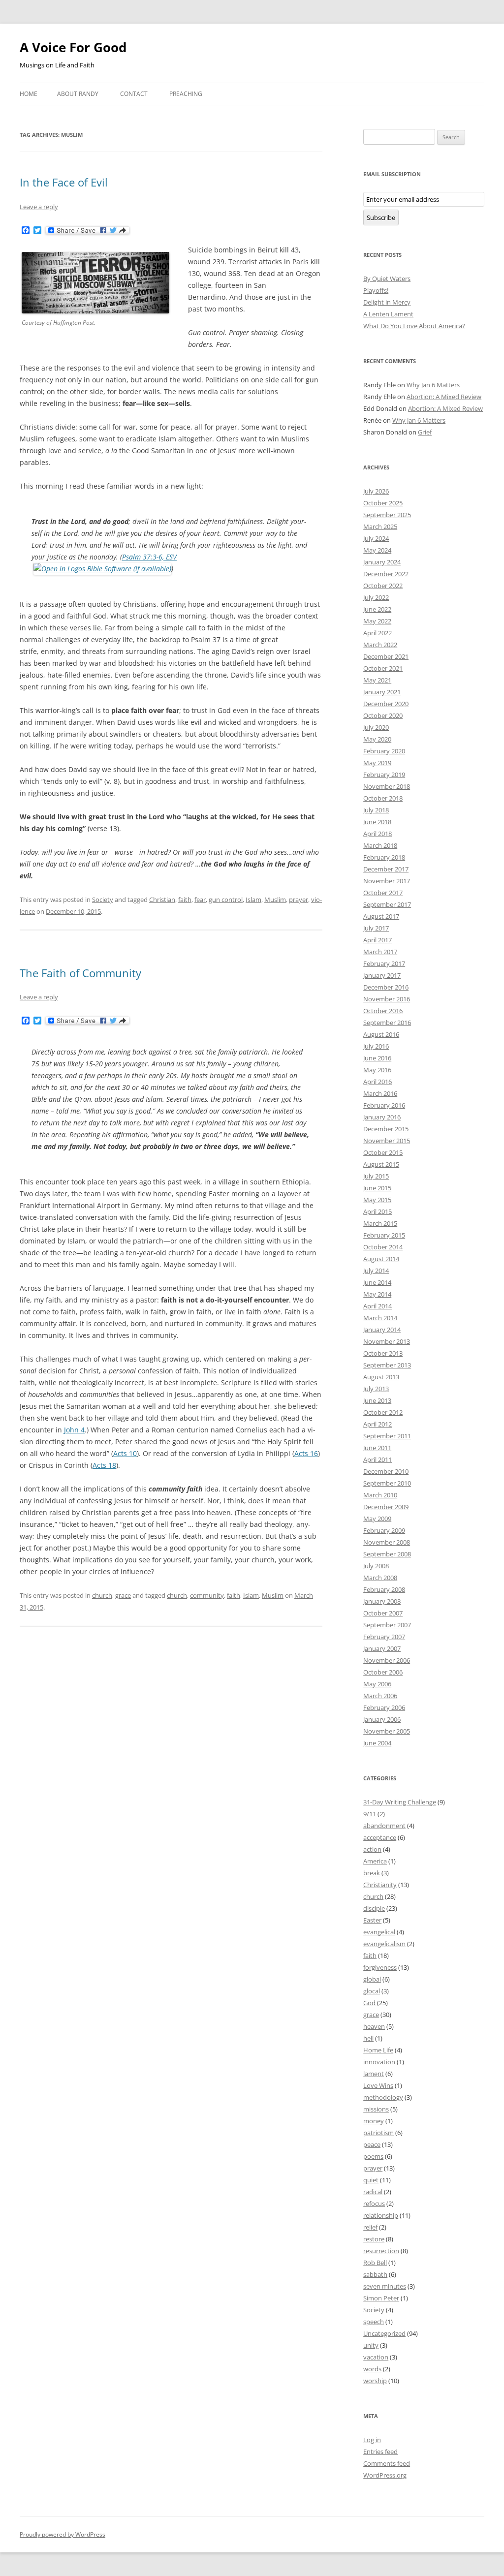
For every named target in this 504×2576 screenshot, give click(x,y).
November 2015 (387, 1141)
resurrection (381, 2251)
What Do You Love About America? (414, 326)
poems (373, 2156)
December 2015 (386, 1129)
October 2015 (383, 1152)
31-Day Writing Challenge (400, 1802)
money (374, 2121)
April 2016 (378, 1082)
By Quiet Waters (387, 279)
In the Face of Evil (64, 182)
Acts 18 (104, 1465)
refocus (374, 2204)
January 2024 (382, 562)
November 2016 (387, 999)
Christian (162, 900)
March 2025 (380, 527)
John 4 (74, 1430)
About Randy (78, 94)
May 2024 (377, 550)
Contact (134, 94)
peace (372, 2144)
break (372, 1873)
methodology (383, 2097)
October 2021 (383, 668)
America (375, 1861)
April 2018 (378, 834)
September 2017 (387, 904)
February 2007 (384, 1637)
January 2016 (382, 1117)
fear (200, 900)
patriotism (378, 2133)
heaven (374, 2026)
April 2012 (378, 1424)
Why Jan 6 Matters (433, 385)
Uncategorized (384, 2333)
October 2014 (383, 1247)
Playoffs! (376, 290)
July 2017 (376, 928)
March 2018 (380, 845)
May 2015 (377, 1200)
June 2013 (377, 1400)
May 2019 (377, 763)
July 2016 (376, 1046)
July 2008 (376, 1566)
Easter (372, 1920)
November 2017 (387, 881)
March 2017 (380, 952)
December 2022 (386, 574)
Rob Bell (375, 2263)
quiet (371, 2180)
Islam (253, 900)
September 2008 (387, 1554)
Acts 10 (125, 1453)
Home (29, 94)
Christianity (380, 1885)
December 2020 (386, 704)
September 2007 (387, 1625)
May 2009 (377, 1519)
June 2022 (377, 609)
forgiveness (380, 1967)
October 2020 (383, 715)
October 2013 (383, 1353)
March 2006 (380, 1696)
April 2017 (378, 940)
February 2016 (384, 1105)
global (372, 1979)
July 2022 (376, 597)
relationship (381, 2215)
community (207, 1595)
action (372, 1849)
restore (374, 2239)
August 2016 (381, 1034)
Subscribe (381, 217)
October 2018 (383, 798)
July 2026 (376, 491)
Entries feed (380, 2452)
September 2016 (387, 1023)
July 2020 (376, 727)
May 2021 (377, 680)
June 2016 (377, 1058)
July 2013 (376, 1389)
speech (374, 2322)
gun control (226, 900)
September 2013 (387, 1365)
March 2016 (380, 1093)
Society (103, 900)
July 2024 (376, 538)
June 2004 (377, 1743)
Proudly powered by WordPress (63, 2534)
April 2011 (378, 1459)
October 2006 (383, 1672)
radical (373, 2192)
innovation (379, 2062)
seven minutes (385, 2286)
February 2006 (384, 1707)
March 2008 (380, 1578)
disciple (374, 1908)
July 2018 (376, 810)
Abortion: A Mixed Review (444, 397)
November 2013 (387, 1341)
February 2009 (384, 1530)
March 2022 (380, 645)
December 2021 (386, 656)
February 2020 (384, 751)
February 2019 (384, 775)
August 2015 (381, 1164)
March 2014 (380, 1318)
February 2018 (384, 857)
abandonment (384, 1826)
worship (375, 2381)
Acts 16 (306, 1453)
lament (374, 2074)
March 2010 (380, 1495)
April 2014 (378, 1306)
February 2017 (384, 963)
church (102, 1595)
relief (370, 2227)
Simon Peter (381, 2298)
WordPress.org (385, 2475)
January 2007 (382, 1648)
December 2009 (386, 1507)
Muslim (275, 900)
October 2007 (383, 1613)
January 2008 (382, 1601)
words (372, 2369)
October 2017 (383, 893)
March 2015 (380, 1223)
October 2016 (383, 1011)
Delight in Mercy (387, 302)
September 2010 (387, 1483)
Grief (425, 432)
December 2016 (386, 987)
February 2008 (384, 1589)
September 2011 (387, 1436)
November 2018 (387, 786)
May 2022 (377, 621)
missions (376, 2109)
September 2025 (387, 515)
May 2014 (377, 1294)
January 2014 (382, 1330)
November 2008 (387, 1542)
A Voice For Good (73, 47)
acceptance (380, 1837)
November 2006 (387, 1660)
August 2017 (381, 916)
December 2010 (386, 1471)
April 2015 (378, 1211)
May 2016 (377, 1070)
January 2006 (382, 1719)
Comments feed (387, 2463)
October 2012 (383, 1412)
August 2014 (381, 1259)
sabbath (375, 2274)
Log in (372, 2440)
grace (123, 1595)
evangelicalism (384, 1944)
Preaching (186, 94)
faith (185, 900)
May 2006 (377, 1684)
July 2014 (376, 1271)
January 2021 (382, 692)
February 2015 (384, 1235)
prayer (299, 900)
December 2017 (386, 869)
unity (371, 2345)
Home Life (378, 2050)
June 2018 (377, 822)
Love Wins (378, 2085)
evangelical (379, 1932)
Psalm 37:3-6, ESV (149, 557)
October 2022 (383, 586)
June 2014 (377, 1282)
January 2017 (382, 975)
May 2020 (377, 739)
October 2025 (383, 503)
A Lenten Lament (388, 314)
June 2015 (377, 1188)
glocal (372, 1991)
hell (368, 2038)
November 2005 (387, 1731)
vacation (376, 2357)
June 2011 (377, 1448)
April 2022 (378, 633)
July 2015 (376, 1176)
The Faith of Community (80, 973)
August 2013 (381, 1377)
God (369, 2003)
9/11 (370, 1814)
